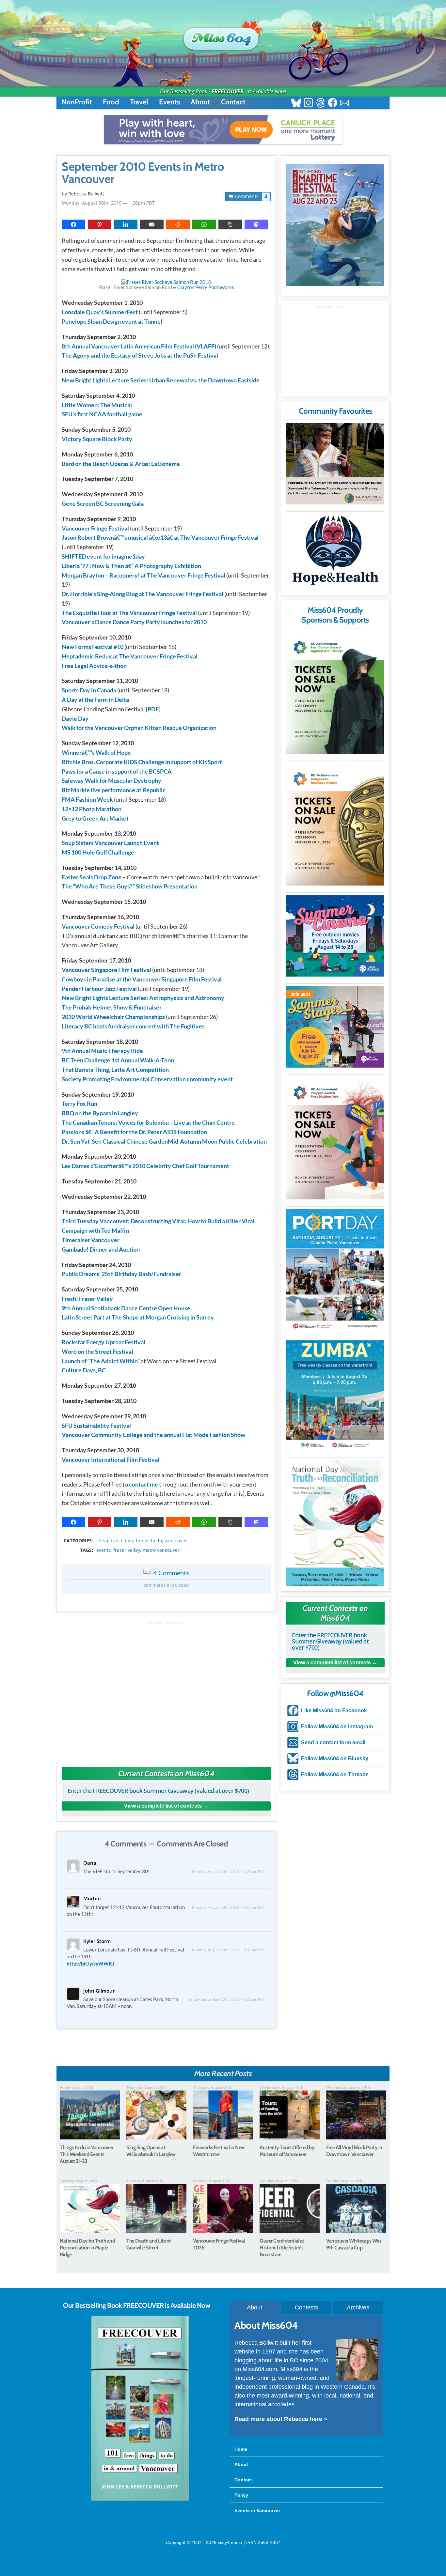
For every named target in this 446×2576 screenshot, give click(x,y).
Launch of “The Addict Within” (101, 1361)
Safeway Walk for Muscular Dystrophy (111, 780)
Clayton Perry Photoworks (206, 287)
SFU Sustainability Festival (96, 1426)
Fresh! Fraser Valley (87, 1299)
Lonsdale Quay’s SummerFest (100, 312)
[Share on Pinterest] (100, 224)
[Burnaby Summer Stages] (335, 1027)
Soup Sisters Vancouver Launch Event (110, 843)
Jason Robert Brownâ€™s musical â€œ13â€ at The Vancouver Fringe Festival (160, 537)
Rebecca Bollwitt (86, 194)
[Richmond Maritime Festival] (335, 225)
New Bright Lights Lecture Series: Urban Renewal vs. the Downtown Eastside (161, 380)
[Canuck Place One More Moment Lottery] (223, 130)
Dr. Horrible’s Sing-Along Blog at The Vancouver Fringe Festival (143, 594)
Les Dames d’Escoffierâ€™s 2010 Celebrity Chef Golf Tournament (145, 1166)
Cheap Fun (107, 1541)
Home (241, 2449)
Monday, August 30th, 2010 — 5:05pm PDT (229, 1907)
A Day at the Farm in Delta (95, 700)
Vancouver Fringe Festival (95, 528)
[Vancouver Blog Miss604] (223, 36)
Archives (358, 2307)
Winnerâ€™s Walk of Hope (96, 752)
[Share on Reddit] (178, 224)
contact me (143, 1484)
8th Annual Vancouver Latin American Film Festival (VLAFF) (139, 346)
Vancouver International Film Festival (111, 1459)
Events (169, 102)
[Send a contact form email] (345, 104)
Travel (139, 102)
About (200, 102)
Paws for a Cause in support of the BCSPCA (117, 771)
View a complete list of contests (163, 1806)
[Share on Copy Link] (230, 224)
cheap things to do (142, 1541)
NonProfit (77, 102)
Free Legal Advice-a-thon (94, 666)
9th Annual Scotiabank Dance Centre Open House (126, 1308)
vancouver (176, 1541)
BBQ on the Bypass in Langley (100, 1113)
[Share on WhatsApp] (204, 224)
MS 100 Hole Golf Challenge (98, 852)
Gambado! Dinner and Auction (101, 1249)
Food (111, 102)
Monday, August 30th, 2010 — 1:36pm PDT (229, 1871)
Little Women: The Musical (97, 405)
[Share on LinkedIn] (126, 224)
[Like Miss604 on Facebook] (333, 104)
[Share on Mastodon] (256, 224)
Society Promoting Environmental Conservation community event (147, 1079)
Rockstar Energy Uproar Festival (104, 1342)
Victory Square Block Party (97, 439)
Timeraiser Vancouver (91, 1240)
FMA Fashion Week (87, 799)
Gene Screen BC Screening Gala (103, 503)
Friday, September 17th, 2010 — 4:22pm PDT (227, 1999)
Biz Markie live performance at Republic (114, 790)
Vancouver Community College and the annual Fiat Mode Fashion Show (153, 1435)
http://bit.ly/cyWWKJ (90, 1964)
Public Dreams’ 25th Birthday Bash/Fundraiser (121, 1274)
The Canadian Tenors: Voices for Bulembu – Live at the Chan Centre (148, 1122)
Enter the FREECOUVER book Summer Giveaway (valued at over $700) (158, 1791)
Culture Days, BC (84, 1370)
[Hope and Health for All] (335, 552)
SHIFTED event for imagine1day (103, 556)
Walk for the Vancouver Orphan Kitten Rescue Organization (139, 728)
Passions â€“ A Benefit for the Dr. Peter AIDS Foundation (134, 1132)
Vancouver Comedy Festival (98, 926)
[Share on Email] (152, 224)
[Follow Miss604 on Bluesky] (296, 104)
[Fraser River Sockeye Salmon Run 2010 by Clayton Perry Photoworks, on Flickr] (166, 282)
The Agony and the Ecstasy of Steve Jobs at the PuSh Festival (140, 355)
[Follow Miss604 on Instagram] (308, 104)
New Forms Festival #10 (93, 647)
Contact (233, 102)
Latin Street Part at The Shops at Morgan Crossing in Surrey (138, 1317)
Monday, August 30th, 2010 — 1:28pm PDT (108, 203)
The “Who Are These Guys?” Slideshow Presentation (130, 886)
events (104, 1550)
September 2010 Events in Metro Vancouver (143, 173)
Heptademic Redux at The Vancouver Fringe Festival (130, 656)
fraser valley (127, 1550)
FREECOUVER (228, 91)
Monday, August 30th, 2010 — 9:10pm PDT (229, 1950)
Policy (241, 2495)
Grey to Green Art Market (95, 818)
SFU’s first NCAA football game (102, 414)
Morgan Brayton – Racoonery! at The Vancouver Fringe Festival (143, 575)
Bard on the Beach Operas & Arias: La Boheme (121, 464)
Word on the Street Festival (97, 1351)
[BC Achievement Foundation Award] (335, 693)
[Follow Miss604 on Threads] (320, 104)
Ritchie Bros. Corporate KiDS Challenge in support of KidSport (142, 762)
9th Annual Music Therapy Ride (102, 1051)
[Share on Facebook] (73, 224)
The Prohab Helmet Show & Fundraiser (112, 1007)
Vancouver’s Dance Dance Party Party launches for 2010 (134, 622)
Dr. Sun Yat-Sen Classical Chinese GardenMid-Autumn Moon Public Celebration (164, 1141)
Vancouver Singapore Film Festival (106, 970)
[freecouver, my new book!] (140, 2499)
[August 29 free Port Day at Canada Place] (335, 1270)
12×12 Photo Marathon (92, 809)
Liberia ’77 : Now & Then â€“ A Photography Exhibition (131, 566)
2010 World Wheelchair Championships (113, 1017)
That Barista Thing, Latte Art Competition (115, 1070)
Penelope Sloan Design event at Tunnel (112, 321)
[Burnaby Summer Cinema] (335, 936)
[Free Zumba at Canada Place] (335, 1396)
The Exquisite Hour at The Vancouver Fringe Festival (129, 613)
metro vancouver (161, 1550)
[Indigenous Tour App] (335, 464)
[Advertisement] (166, 1688)
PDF (153, 709)
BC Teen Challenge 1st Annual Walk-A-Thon (118, 1060)
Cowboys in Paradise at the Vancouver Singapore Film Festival (142, 979)
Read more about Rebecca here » (281, 2419)
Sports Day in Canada (89, 690)
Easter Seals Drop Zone (92, 877)
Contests (306, 2307)
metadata (167, 1535)
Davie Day (75, 718)
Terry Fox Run (80, 1103)
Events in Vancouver (257, 2510)
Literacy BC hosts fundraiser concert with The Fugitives (133, 1026)
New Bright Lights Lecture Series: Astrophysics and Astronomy (143, 998)
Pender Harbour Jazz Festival (99, 989)
